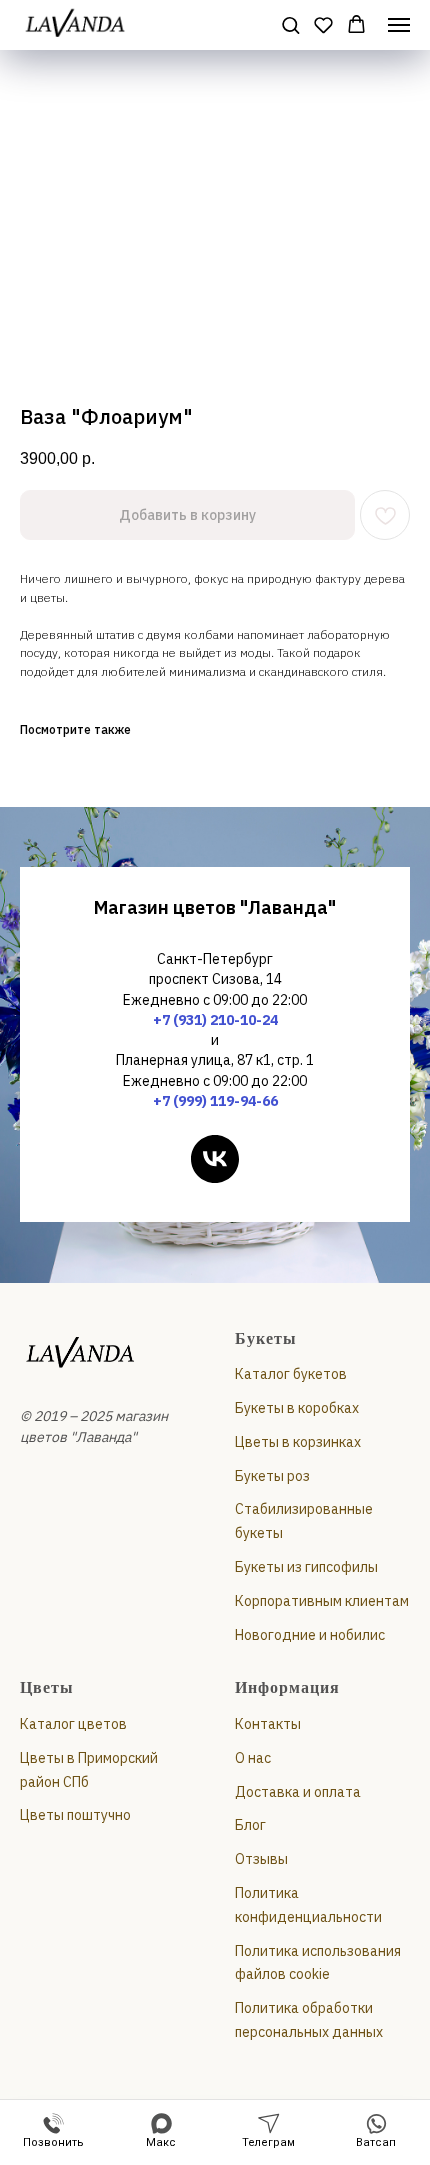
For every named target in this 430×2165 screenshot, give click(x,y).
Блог (250, 1825)
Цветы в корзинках (298, 1442)
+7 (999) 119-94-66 (215, 1101)
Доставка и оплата (298, 1792)
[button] (290, 24)
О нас (253, 1758)
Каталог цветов (73, 1724)
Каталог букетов (291, 1374)
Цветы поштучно (75, 1815)
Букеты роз (272, 1476)
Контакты (268, 1724)
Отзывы (261, 1859)
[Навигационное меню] (399, 25)
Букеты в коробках (297, 1408)
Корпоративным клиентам (322, 1601)
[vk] (215, 1159)
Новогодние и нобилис (310, 1635)
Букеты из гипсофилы (306, 1567)
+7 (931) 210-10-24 (215, 1020)
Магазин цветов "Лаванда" (215, 907)
